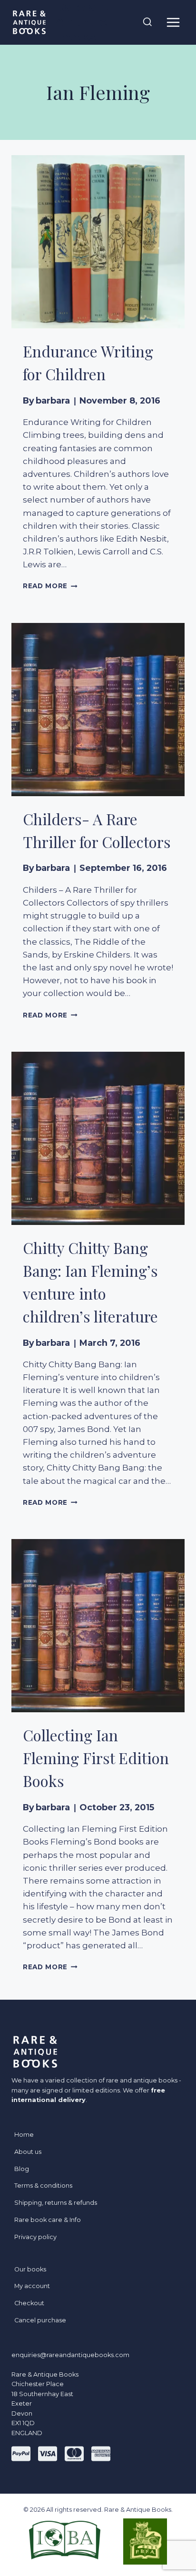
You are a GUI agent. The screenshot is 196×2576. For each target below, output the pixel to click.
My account (32, 2286)
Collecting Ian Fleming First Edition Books (96, 1758)
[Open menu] (173, 22)
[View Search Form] (147, 22)
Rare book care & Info (48, 2220)
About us (28, 2152)
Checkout (29, 2303)
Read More (50, 586)
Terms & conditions (43, 2186)
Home (24, 2135)
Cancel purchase (40, 2320)
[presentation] (98, 242)
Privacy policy (35, 2237)
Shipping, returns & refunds (56, 2203)
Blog (22, 2169)
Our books (30, 2269)
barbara (53, 400)
